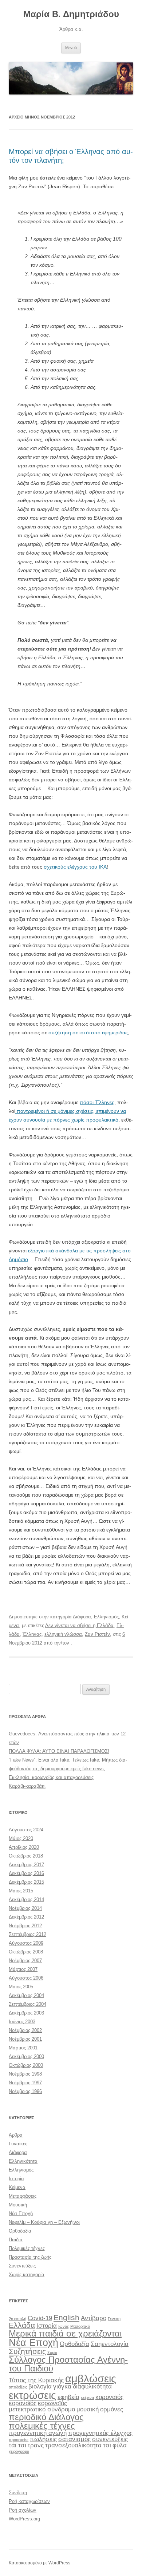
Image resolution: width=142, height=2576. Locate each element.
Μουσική (18, 2205)
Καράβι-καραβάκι (27, 1786)
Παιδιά (16, 2240)
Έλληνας (32, 1634)
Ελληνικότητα (23, 2161)
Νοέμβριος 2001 (25, 2039)
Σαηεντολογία (110, 2344)
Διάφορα (82, 1617)
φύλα (120, 2445)
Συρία (52, 2352)
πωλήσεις (43, 2439)
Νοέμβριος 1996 (25, 2091)
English (66, 2317)
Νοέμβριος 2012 (25, 1926)
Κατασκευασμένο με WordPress (40, 2563)
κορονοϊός (23, 2403)
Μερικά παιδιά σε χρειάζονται (65, 2333)
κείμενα (87, 2398)
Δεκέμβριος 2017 (26, 1865)
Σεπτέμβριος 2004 (27, 2004)
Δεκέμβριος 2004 (26, 1995)
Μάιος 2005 (21, 1987)
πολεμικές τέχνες (42, 2426)
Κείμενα (17, 2187)
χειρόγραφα (19, 2451)
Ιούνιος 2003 (22, 2022)
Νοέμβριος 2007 (25, 1961)
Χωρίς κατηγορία (27, 2275)
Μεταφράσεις (23, 2196)
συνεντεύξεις (110, 2439)
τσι (107, 2445)
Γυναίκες (18, 2144)
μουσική (88, 2409)
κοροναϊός (109, 2397)
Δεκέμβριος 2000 (26, 2056)
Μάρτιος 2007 (23, 1969)
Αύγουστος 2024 (26, 1830)
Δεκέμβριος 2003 (26, 2013)
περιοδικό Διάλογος (46, 2417)
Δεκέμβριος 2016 (26, 1873)
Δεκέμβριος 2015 (26, 1882)
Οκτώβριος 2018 (26, 1856)
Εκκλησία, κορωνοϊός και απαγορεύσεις (51, 1777)
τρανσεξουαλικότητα (73, 2445)
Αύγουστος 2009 (26, 1943)
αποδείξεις (18, 2387)
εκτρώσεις (32, 2395)
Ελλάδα (22, 2325)
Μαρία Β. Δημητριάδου (71, 14)
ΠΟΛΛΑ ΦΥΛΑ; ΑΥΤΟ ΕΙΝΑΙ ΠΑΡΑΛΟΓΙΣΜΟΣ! (59, 1751)
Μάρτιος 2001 (23, 2048)
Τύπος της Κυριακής (36, 2380)
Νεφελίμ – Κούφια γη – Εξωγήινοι (44, 2222)
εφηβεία (68, 2397)
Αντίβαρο (94, 2318)
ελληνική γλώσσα (63, 1634)
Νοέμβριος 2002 (25, 2030)
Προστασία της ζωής (30, 2257)
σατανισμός (74, 2439)
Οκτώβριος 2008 (26, 1952)
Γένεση (114, 2319)
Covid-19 (40, 2318)
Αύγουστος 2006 (26, 1978)
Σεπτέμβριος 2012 (27, 1934)
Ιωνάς (64, 2326)
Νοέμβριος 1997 (25, 2083)
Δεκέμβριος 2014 (26, 1899)
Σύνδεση (18, 2493)
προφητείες (19, 2440)
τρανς (36, 2445)
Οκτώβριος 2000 (26, 2065)
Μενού (71, 48)
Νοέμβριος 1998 (25, 2074)
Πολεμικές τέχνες (27, 2248)
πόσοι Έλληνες (97, 1102)
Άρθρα (16, 2135)
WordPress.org (24, 2519)
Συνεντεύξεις (22, 2266)
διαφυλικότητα (92, 2386)
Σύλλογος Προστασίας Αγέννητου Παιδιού (68, 2364)
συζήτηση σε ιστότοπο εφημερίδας (88, 1033)
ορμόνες (112, 2409)
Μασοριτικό (80, 2326)
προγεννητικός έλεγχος (100, 2433)
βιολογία (40, 2386)
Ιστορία (16, 2179)
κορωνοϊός (52, 2403)
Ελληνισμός (106, 1617)
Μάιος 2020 (21, 1838)
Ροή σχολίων (23, 2510)
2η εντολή (17, 2319)
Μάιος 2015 (21, 1891)
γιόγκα (62, 2386)
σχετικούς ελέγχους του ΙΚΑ (75, 867)
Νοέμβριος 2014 (25, 1908)
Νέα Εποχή (21, 2213)
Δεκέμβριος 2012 (26, 1917)
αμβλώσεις (91, 2378)
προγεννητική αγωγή (38, 2433)
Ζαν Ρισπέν (97, 1634)
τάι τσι (17, 2445)
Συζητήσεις (27, 2351)
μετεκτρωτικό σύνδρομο (42, 2409)
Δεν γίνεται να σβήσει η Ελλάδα (79, 1625)
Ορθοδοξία (20, 2231)
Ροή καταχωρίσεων (29, 2501)
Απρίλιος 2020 (24, 1847)
